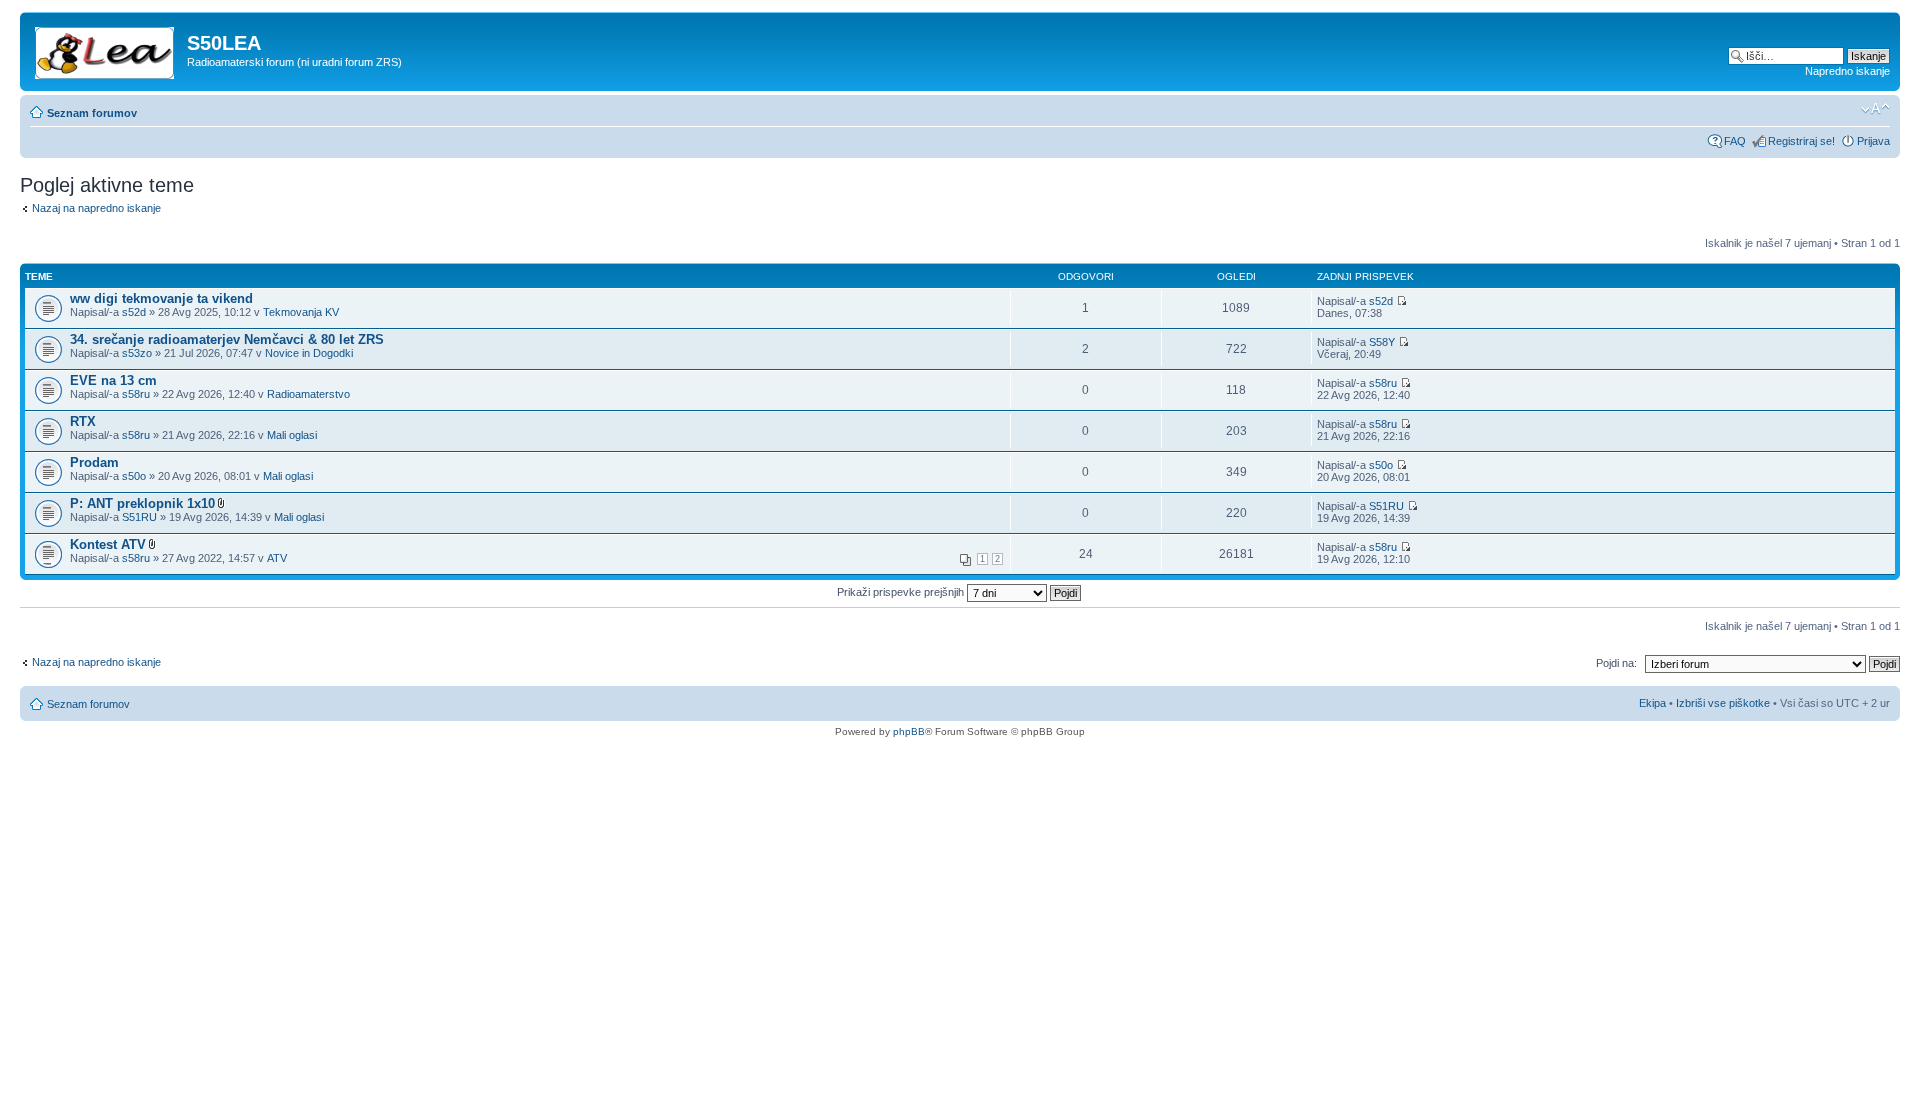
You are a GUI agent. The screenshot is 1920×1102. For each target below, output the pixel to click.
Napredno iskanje (1847, 71)
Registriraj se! (1801, 141)
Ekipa (1652, 703)
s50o (134, 476)
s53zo (137, 353)
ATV (277, 558)
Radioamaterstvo (308, 394)
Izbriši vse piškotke (1724, 703)
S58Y (1382, 342)
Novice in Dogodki (309, 353)
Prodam (94, 462)
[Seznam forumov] (106, 49)
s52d (134, 312)
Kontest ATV (108, 544)
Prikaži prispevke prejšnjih (902, 592)
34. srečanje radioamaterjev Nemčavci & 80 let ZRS (227, 339)
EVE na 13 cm (113, 380)
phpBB (909, 731)
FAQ (1735, 141)
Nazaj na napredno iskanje (96, 208)
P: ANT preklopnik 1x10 (142, 503)
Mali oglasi (292, 435)
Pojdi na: (1616, 663)
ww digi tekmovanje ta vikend (161, 298)
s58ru (136, 394)
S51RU (139, 517)
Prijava (1873, 141)
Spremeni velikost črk (1875, 109)
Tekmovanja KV (301, 312)
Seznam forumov (92, 113)
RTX (83, 421)
